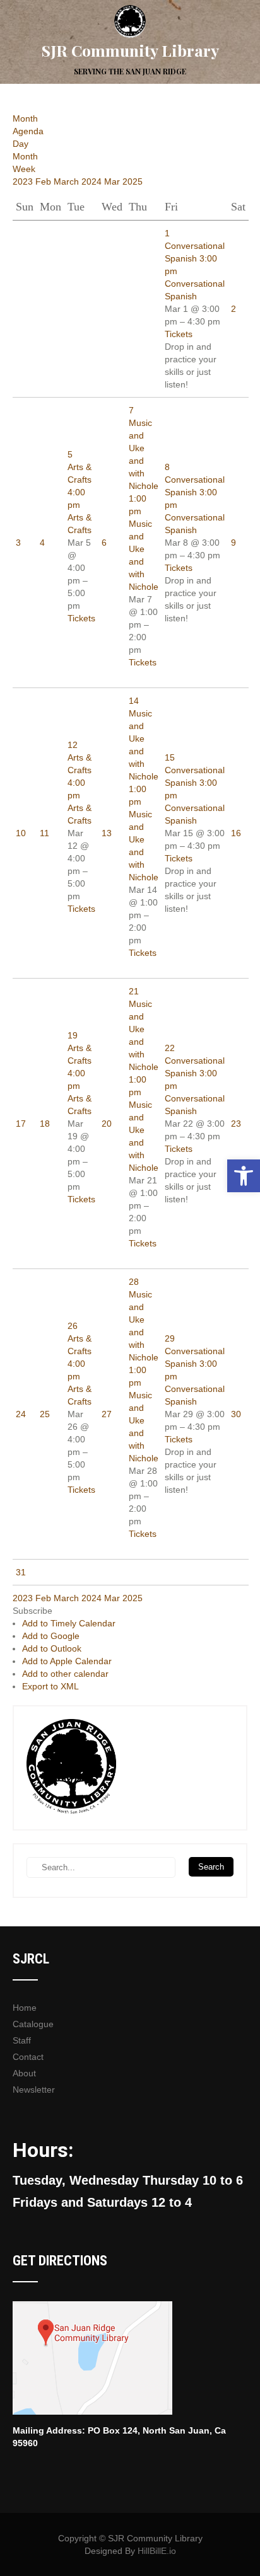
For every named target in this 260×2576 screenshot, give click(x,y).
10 (21, 833)
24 (21, 1414)
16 (236, 833)
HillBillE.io (157, 2551)
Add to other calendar (65, 1674)
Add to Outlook (52, 1648)
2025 (133, 181)
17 (21, 1124)
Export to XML (50, 1686)
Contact (28, 2057)
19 (73, 1035)
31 (21, 1572)
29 (170, 1338)
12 (73, 745)
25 (45, 1414)
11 (44, 833)
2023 (24, 181)
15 (170, 757)
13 (107, 833)
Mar (113, 181)
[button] (32, 1611)
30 (236, 1414)
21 (134, 991)
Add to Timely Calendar (69, 1623)
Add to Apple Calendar (67, 1661)
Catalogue (33, 2024)
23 (236, 1124)
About (24, 2073)
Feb (44, 181)
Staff (22, 2040)
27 (107, 1414)
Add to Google (51, 1636)
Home (25, 2008)
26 (73, 1326)
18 (45, 1124)
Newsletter (34, 2090)
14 (134, 701)
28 (134, 1282)
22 (170, 1048)
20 (107, 1124)
